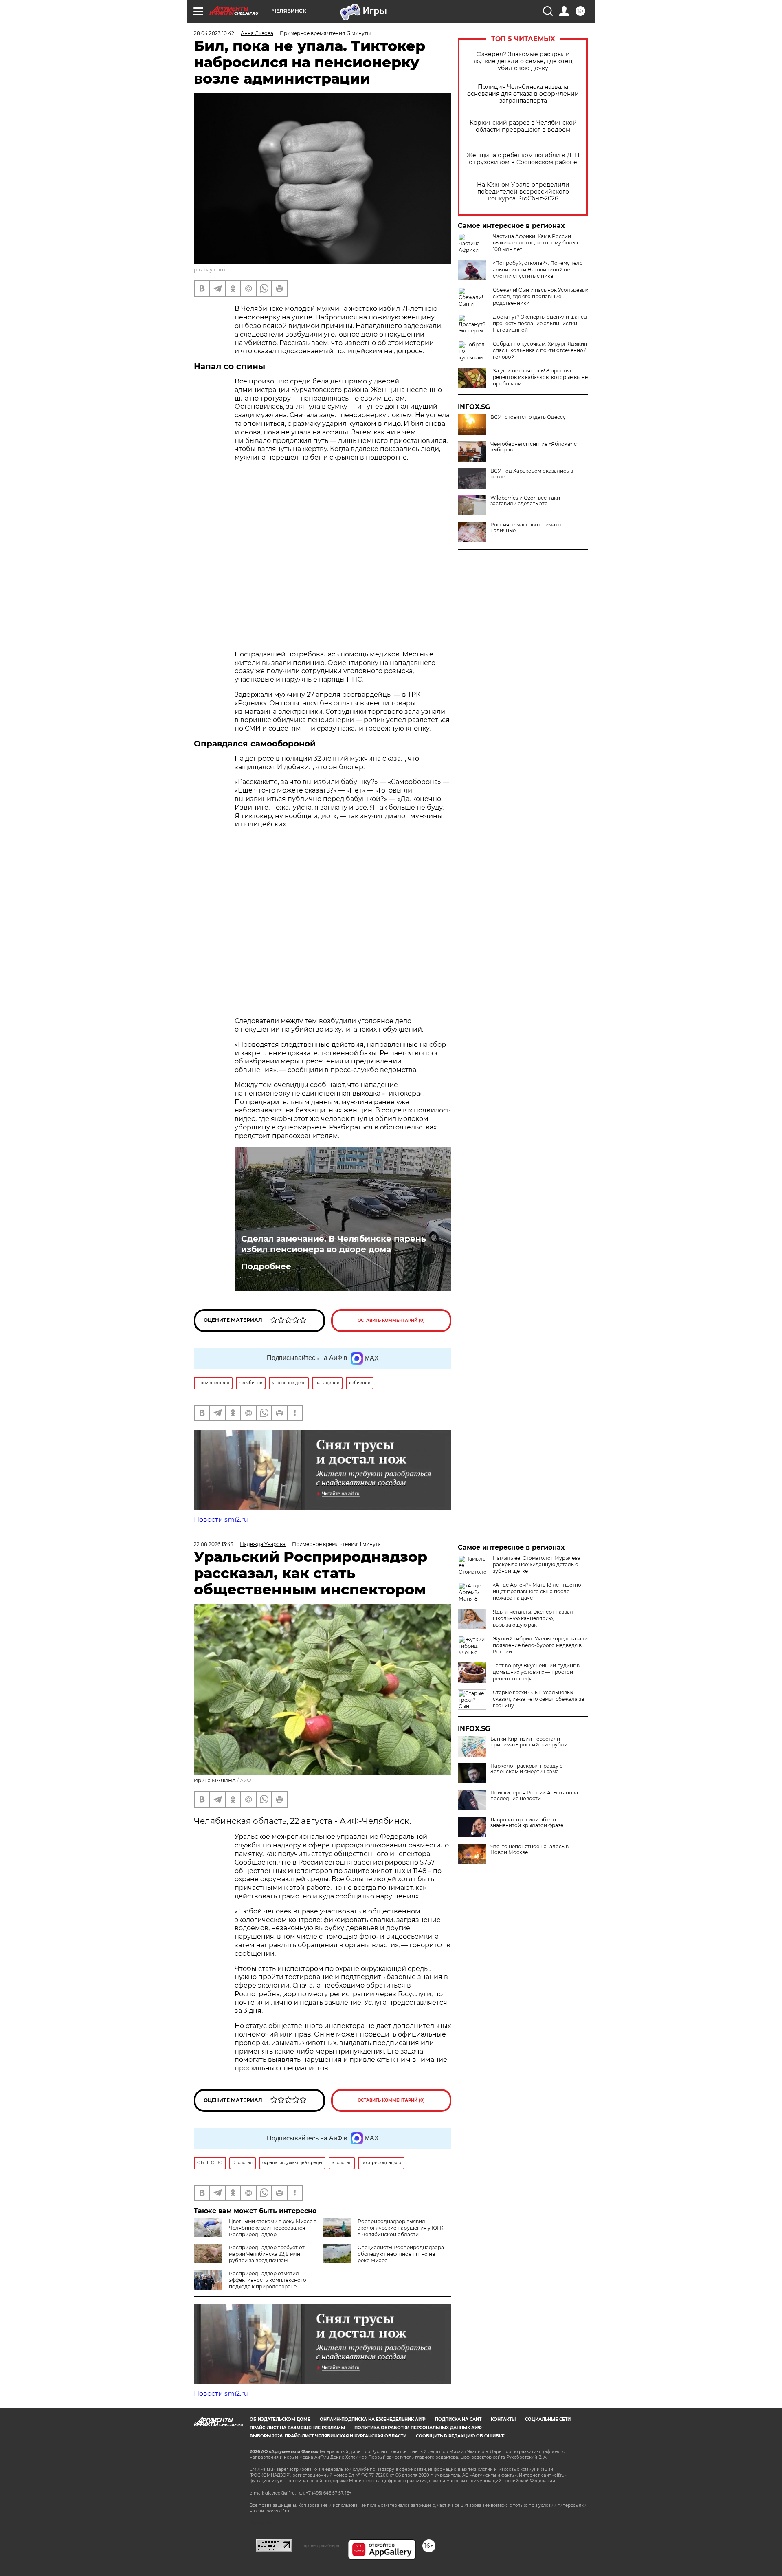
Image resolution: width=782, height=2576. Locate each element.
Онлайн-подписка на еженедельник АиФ (373, 2419)
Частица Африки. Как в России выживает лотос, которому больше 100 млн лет (538, 243)
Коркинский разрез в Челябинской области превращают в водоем (523, 126)
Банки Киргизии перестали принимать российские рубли (529, 1742)
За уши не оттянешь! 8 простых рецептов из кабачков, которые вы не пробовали (540, 377)
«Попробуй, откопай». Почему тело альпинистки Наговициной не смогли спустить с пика (538, 270)
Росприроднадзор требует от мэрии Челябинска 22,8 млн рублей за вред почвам (267, 2254)
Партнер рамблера (320, 2545)
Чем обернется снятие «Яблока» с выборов (534, 447)
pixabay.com (210, 270)
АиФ (246, 1780)
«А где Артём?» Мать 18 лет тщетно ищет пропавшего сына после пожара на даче (537, 1591)
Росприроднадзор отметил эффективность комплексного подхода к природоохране (268, 2280)
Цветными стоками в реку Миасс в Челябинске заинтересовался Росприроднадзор (273, 2228)
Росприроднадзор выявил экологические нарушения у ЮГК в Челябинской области (400, 2228)
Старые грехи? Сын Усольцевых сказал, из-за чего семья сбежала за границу (538, 1699)
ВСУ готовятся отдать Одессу (528, 417)
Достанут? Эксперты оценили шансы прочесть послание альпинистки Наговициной (540, 323)
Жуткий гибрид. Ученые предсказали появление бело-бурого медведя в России (540, 1645)
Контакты (503, 2419)
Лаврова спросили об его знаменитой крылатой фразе (527, 1823)
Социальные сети (548, 2419)
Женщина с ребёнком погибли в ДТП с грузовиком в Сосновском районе (523, 159)
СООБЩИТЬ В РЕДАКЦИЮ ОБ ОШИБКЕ (460, 2436)
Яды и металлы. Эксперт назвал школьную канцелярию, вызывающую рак (533, 1618)
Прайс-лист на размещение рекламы (297, 2428)
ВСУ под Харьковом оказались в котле (532, 474)
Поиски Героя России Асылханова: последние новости (535, 1796)
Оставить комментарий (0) (391, 1320)
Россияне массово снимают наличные (526, 528)
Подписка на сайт (458, 2419)
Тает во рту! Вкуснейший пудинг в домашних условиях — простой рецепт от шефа (536, 1672)
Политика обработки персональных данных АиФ (418, 2428)
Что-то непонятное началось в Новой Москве (529, 1849)
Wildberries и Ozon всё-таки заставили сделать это (525, 501)
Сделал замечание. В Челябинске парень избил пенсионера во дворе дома (334, 1244)
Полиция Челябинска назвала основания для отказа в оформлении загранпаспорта (523, 94)
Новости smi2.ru (221, 1520)
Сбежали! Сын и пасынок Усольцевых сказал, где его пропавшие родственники (540, 296)
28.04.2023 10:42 (214, 33)
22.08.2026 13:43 (214, 1544)
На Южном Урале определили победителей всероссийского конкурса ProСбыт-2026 (523, 192)
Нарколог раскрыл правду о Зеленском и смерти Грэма (527, 1769)
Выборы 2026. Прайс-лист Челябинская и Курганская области (328, 2436)
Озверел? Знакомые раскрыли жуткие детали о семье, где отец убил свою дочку (523, 61)
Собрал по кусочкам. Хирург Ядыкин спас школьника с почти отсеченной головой (540, 350)
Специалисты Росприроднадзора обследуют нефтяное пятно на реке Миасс (401, 2254)
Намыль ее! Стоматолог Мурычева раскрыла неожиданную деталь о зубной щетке (537, 1564)
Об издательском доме (280, 2419)
